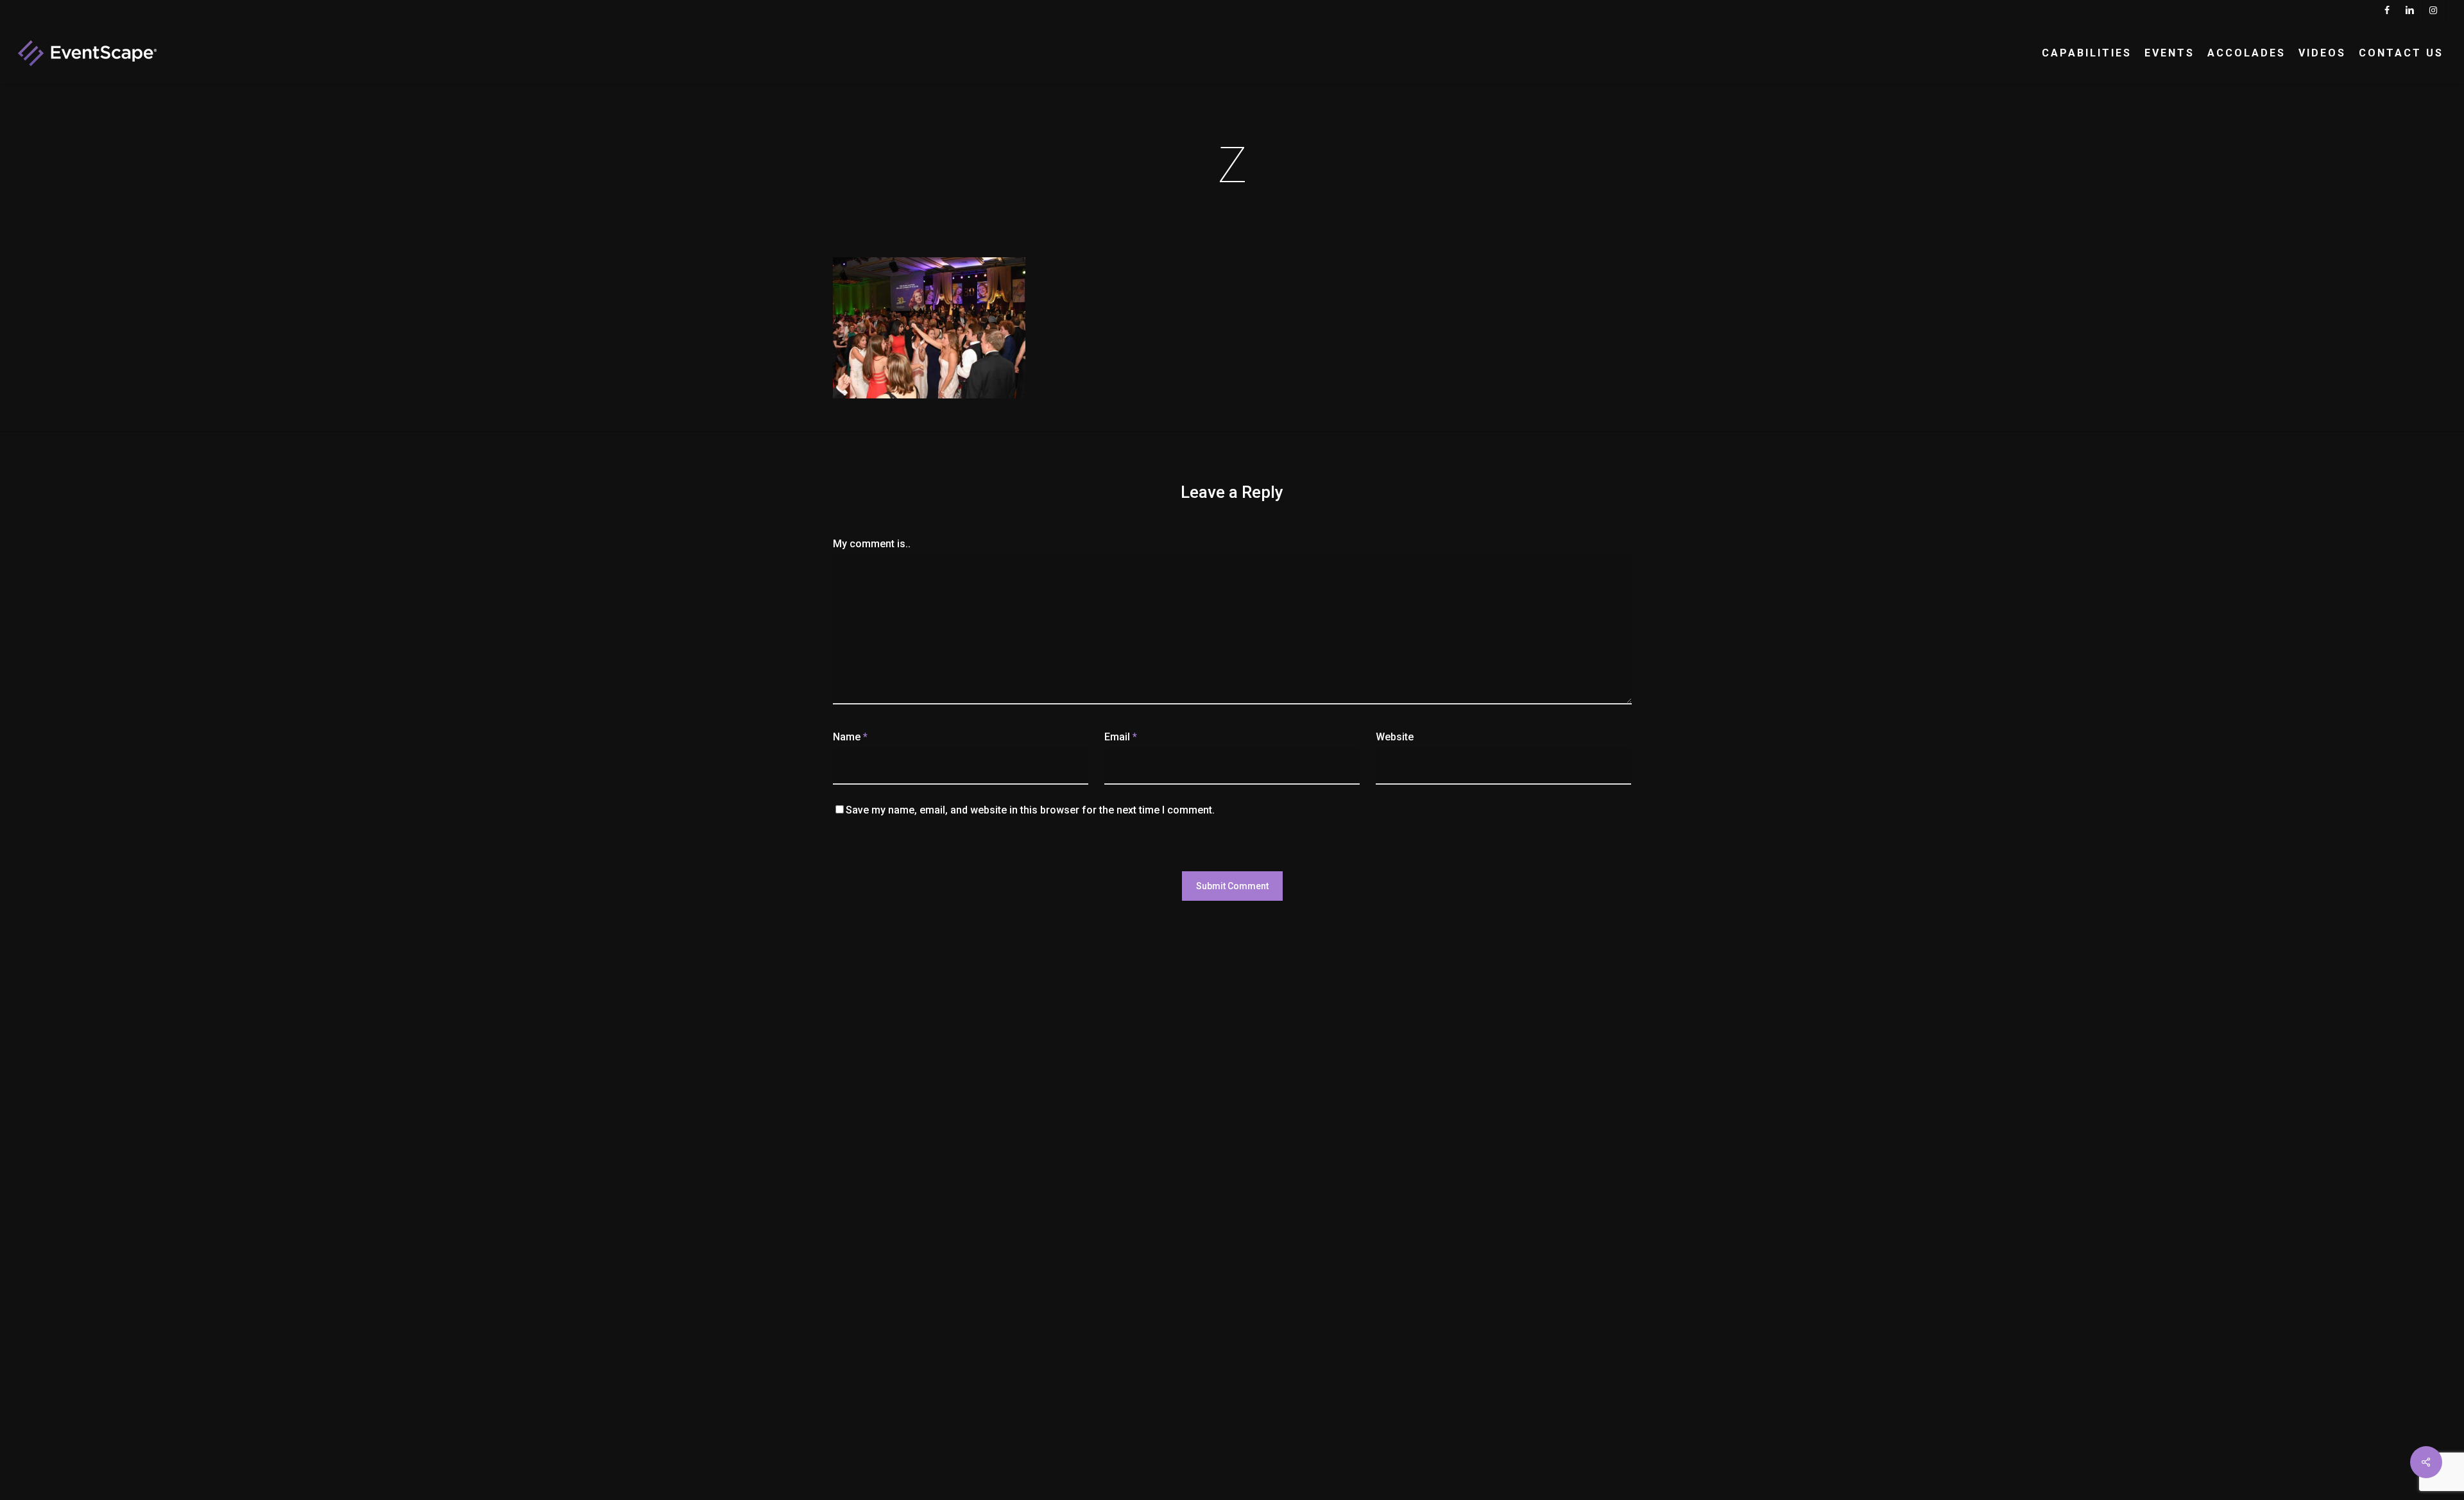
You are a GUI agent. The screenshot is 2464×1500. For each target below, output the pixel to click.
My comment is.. (872, 544)
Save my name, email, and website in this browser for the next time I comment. (1030, 810)
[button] (2440, 7)
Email (1121, 737)
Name (850, 737)
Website (1395, 737)
